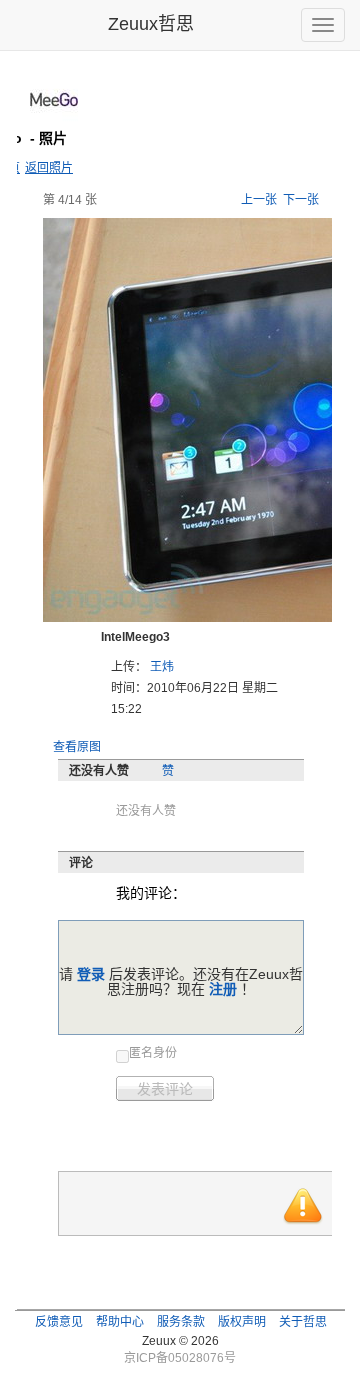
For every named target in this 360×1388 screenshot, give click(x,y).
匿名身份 (153, 1053)
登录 (91, 974)
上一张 (259, 200)
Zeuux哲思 (151, 24)
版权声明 (242, 1322)
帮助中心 (120, 1322)
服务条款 (181, 1322)
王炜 (162, 667)
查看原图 (77, 747)
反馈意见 (59, 1322)
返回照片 (49, 168)
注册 (223, 989)
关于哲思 (303, 1322)
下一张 (301, 200)
